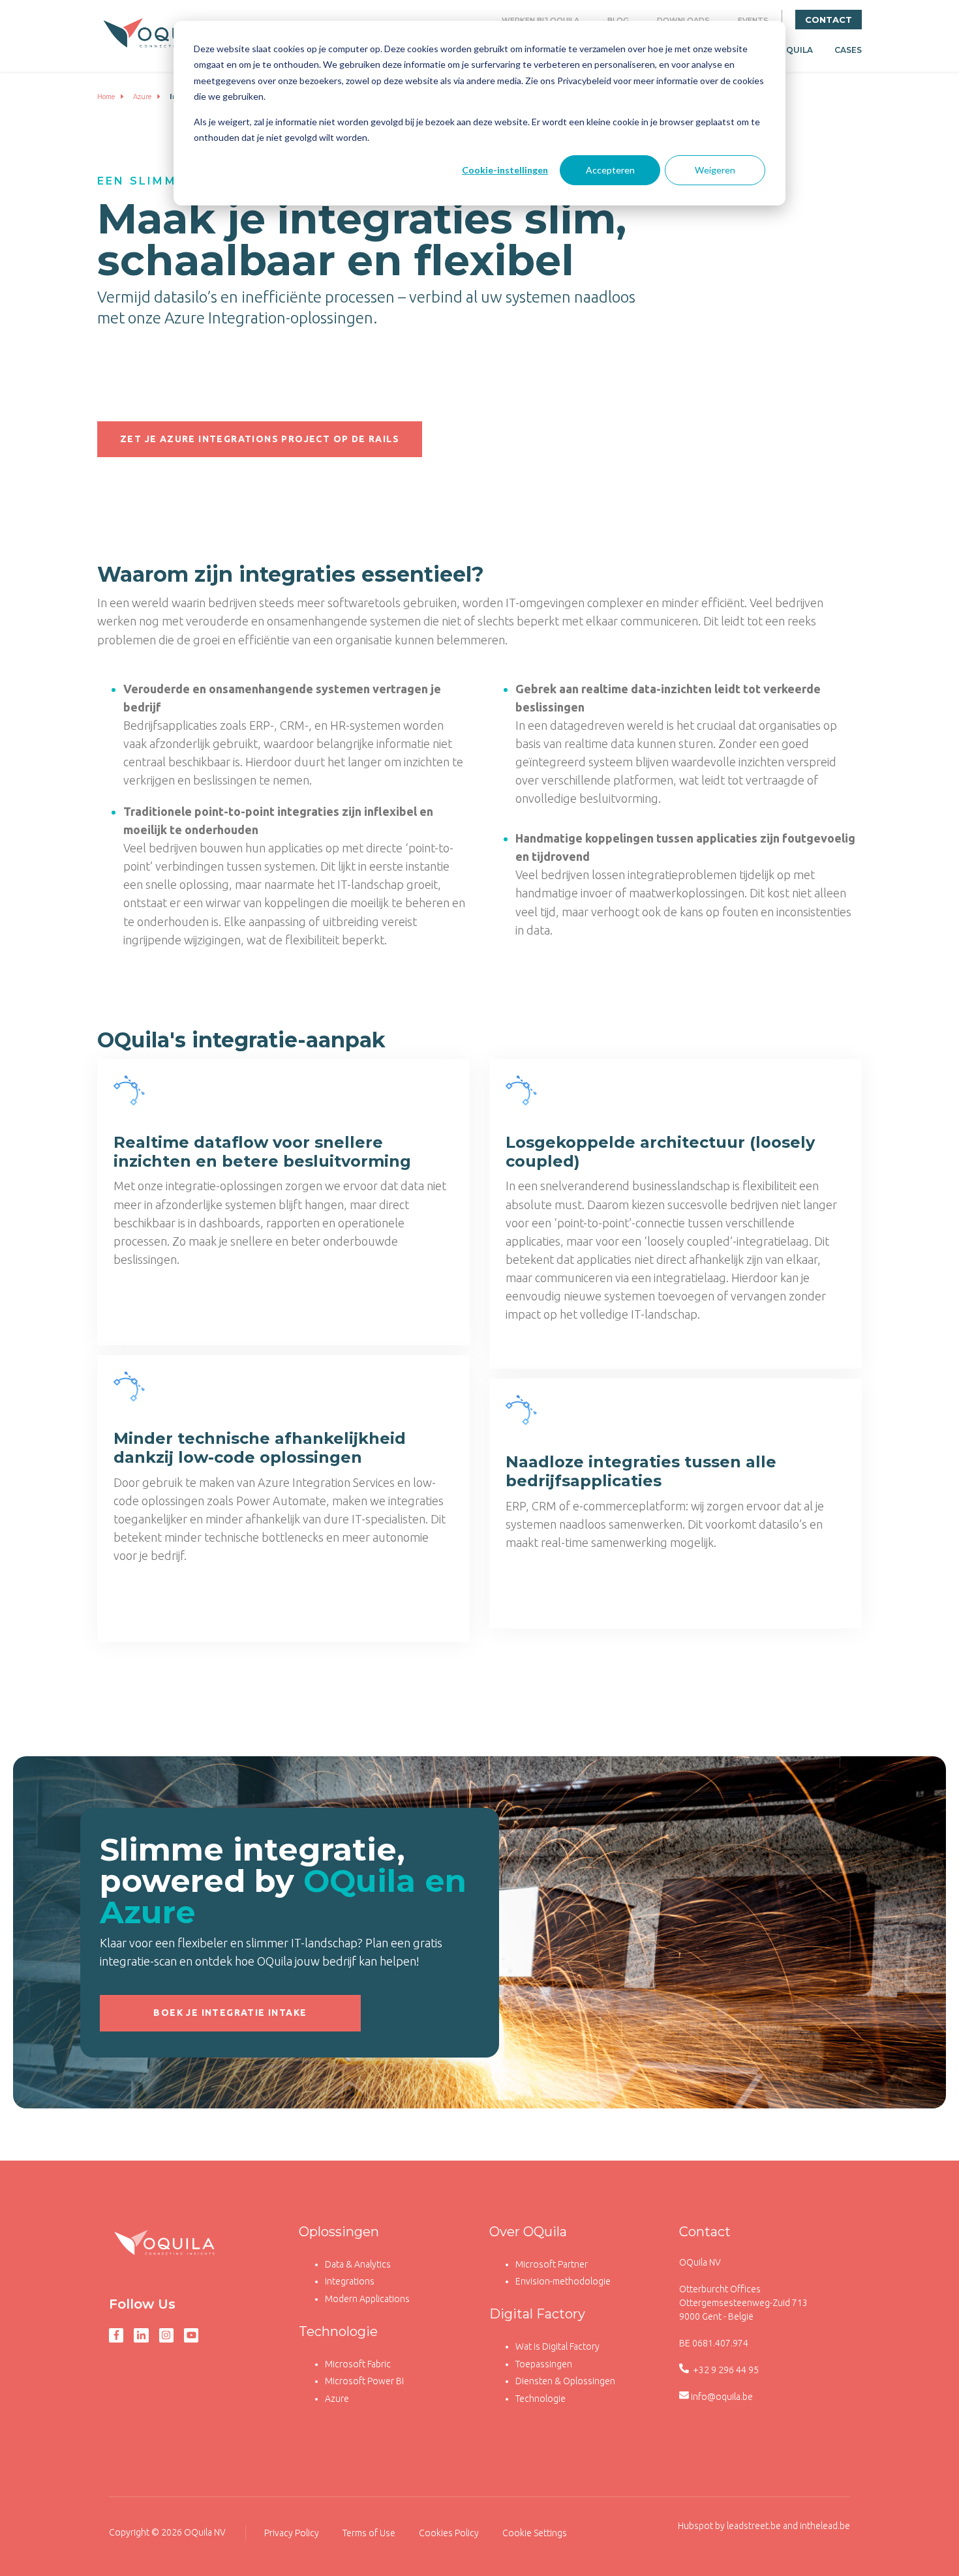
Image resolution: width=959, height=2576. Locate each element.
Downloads (683, 20)
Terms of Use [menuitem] (369, 2533)
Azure (143, 97)
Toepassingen (544, 2364)
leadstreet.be (754, 2526)
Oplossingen (339, 2232)
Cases (848, 50)
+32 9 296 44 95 (725, 2370)
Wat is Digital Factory (557, 2346)
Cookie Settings (535, 2533)
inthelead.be (825, 2526)
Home (106, 97)
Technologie (338, 2331)
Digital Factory (537, 2314)
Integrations (350, 2281)
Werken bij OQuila (540, 20)
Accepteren (610, 170)
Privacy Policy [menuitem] (292, 2533)
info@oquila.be (722, 2397)
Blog (618, 20)
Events (753, 20)
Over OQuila (528, 2232)
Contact (829, 20)
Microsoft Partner (552, 2264)
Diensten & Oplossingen (565, 2381)
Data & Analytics (358, 2264)
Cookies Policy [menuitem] (449, 2533)
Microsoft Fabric (358, 2364)
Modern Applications (367, 2299)
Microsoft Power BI (364, 2381)
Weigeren (715, 170)
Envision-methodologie (563, 2281)
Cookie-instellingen (505, 170)
